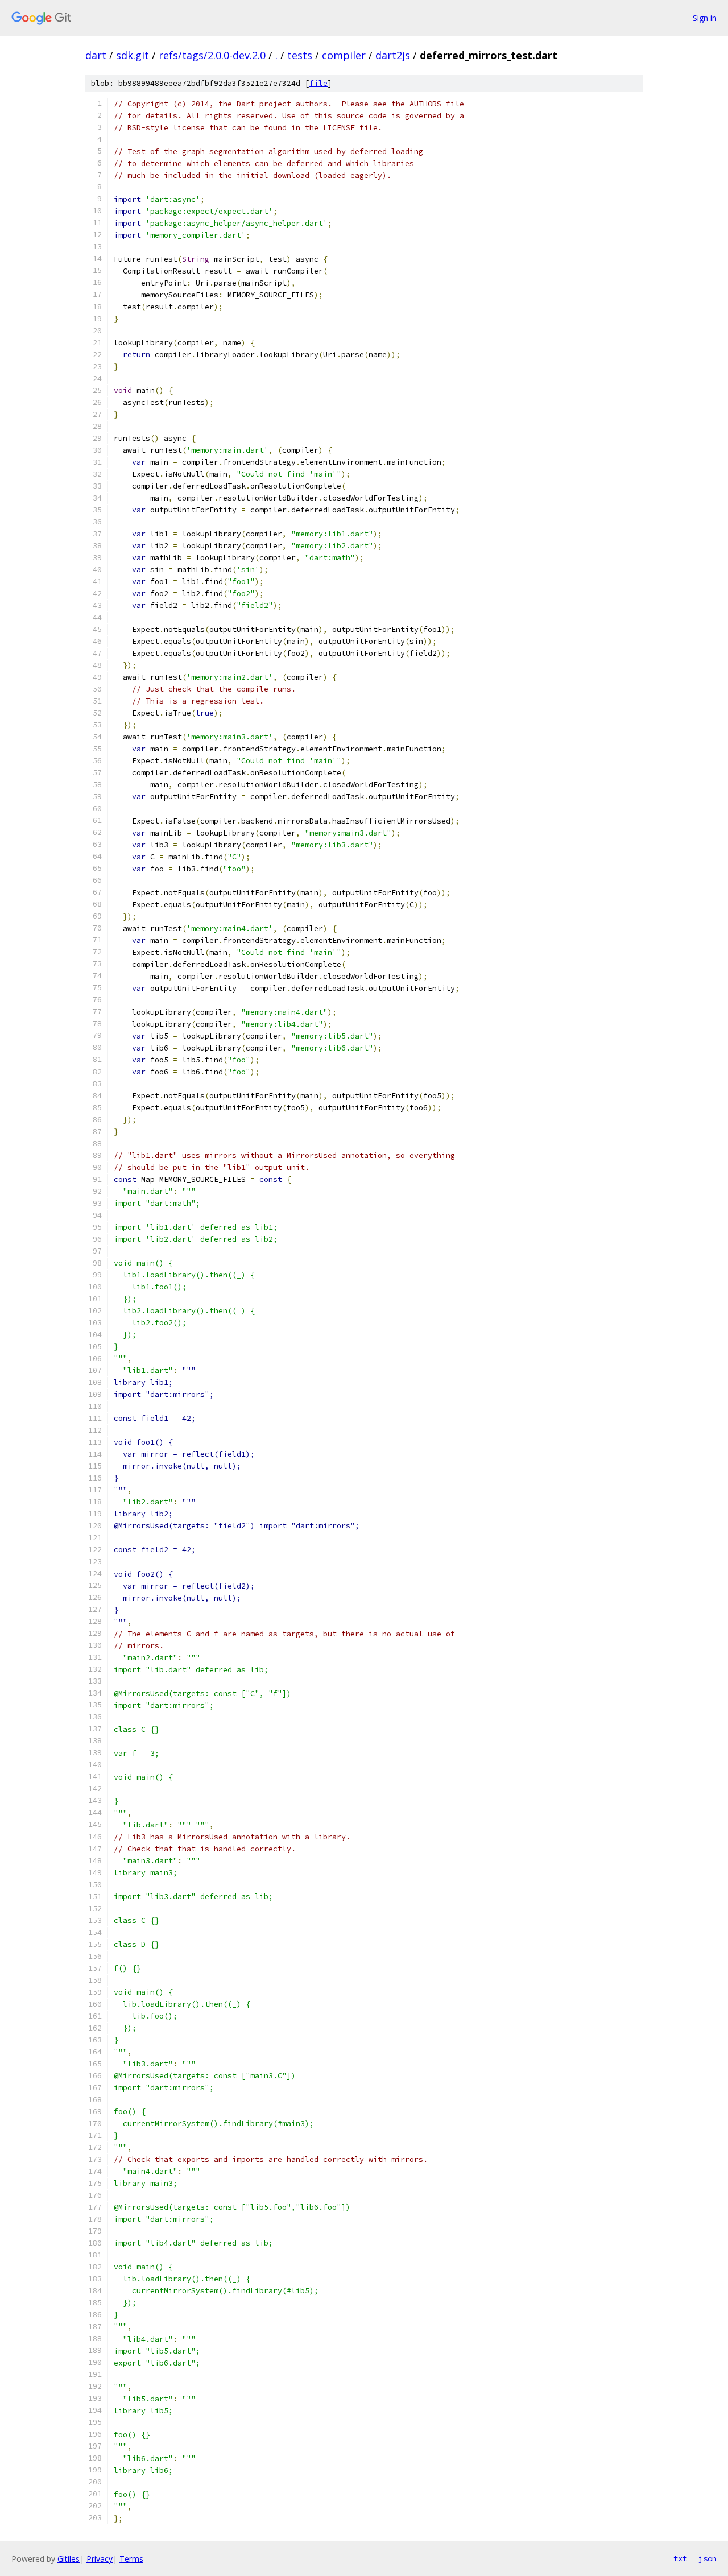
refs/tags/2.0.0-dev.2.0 (212, 55)
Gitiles (69, 2559)
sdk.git (133, 55)
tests (300, 55)
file (318, 83)
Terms (131, 2559)
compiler (344, 55)
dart (96, 55)
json (708, 2558)
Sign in (705, 18)
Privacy (100, 2559)
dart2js (393, 55)
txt (680, 2558)
